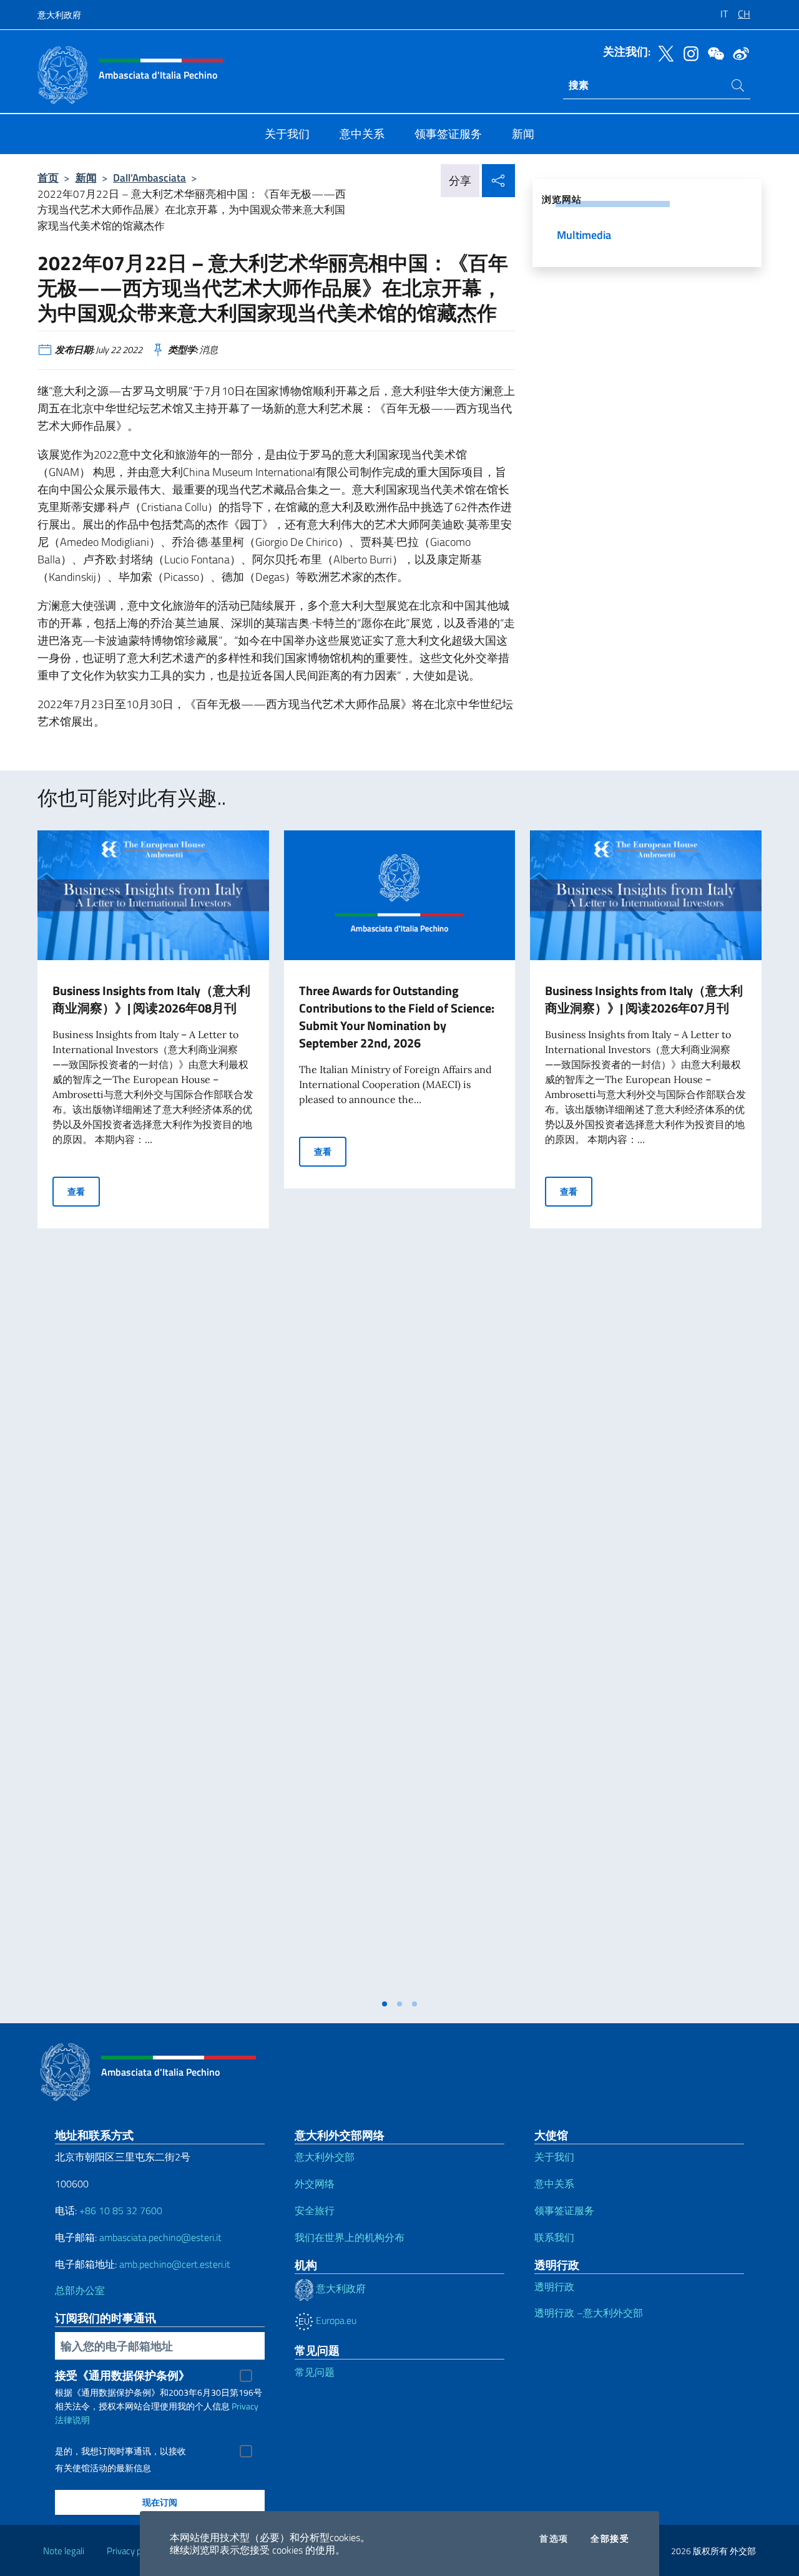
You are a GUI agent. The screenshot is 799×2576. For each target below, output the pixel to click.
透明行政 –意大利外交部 (589, 2313)
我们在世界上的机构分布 (350, 2237)
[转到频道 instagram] (688, 52)
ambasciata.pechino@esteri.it (160, 2237)
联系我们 (554, 2237)
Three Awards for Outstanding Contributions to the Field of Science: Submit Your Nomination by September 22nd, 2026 (397, 1017)
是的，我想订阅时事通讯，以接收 (120, 2451)
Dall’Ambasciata (150, 177)
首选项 (554, 2539)
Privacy (245, 2406)
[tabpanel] (153, 1411)
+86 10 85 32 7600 (121, 2210)
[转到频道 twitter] (663, 52)
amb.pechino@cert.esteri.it (175, 2264)
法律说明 (72, 2420)
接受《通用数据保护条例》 (122, 2375)
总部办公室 (80, 2290)
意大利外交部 (325, 2157)
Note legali (64, 2551)
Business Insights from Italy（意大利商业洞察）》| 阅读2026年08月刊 (151, 999)
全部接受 (610, 2539)
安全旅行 (315, 2210)
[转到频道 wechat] (713, 52)
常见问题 (315, 2372)
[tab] (385, 2004)
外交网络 (315, 2184)
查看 (84, 1191)
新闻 (86, 177)
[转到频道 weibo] (738, 52)
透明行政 (554, 2287)
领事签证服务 (564, 2210)
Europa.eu (335, 2320)
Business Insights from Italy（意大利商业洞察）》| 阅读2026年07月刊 (644, 999)
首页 (48, 177)
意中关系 (554, 2184)
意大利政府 (59, 15)
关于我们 (554, 2157)
